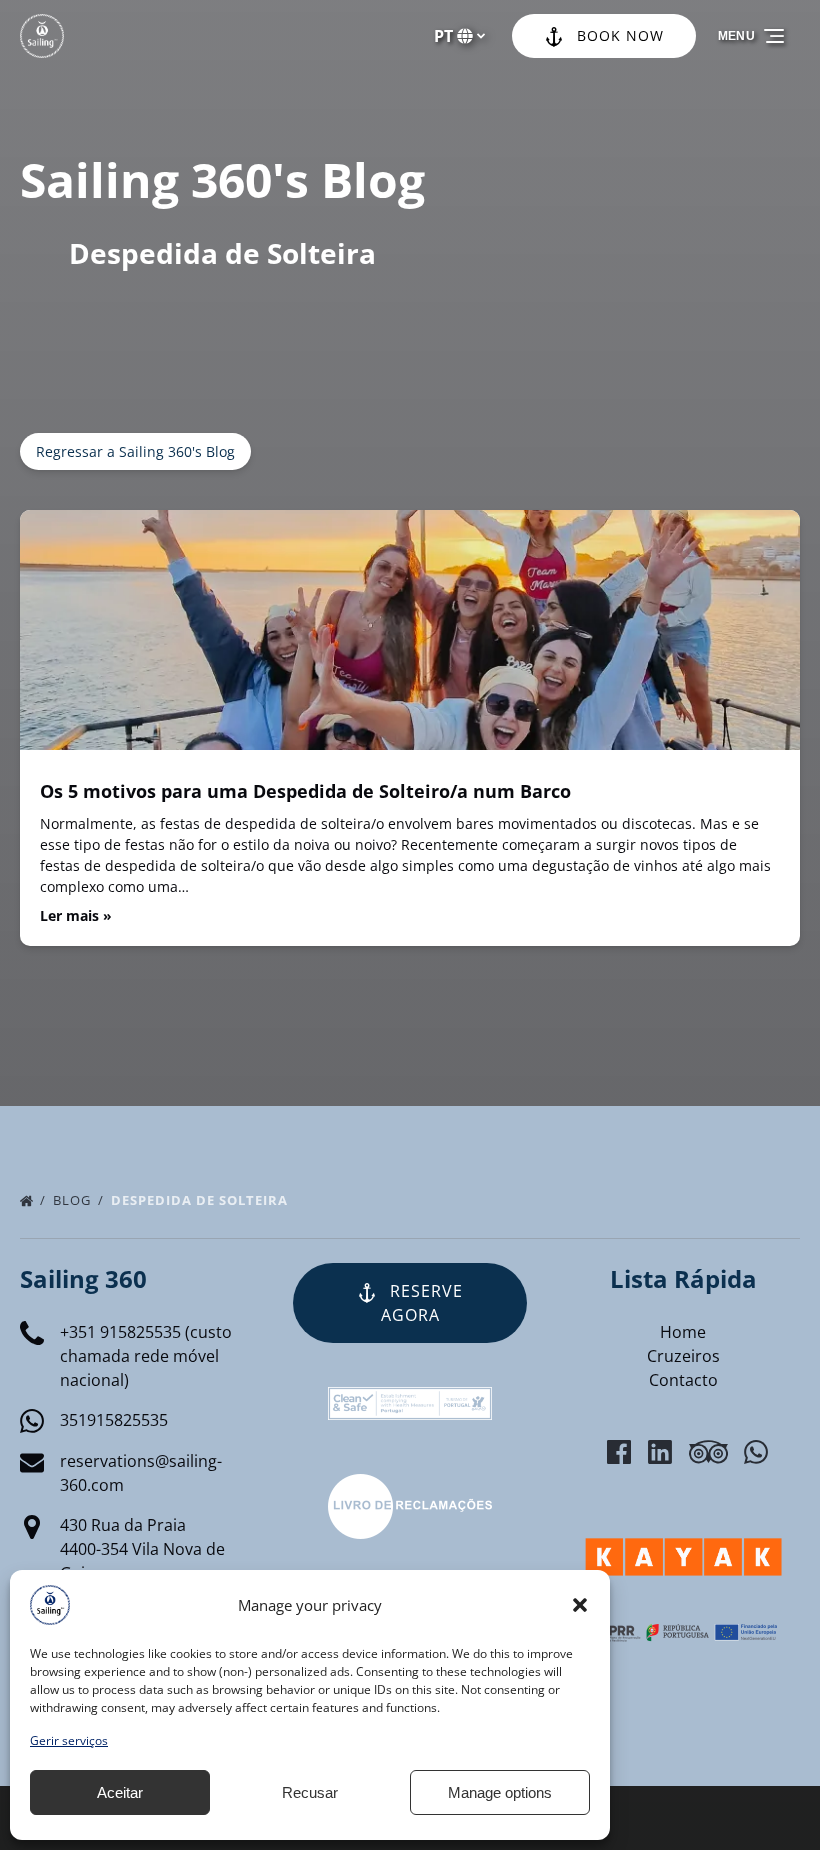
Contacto (683, 1380)
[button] (580, 1605)
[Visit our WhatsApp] (756, 1452)
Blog (74, 1200)
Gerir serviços (69, 1740)
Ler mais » (76, 915)
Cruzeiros (683, 1356)
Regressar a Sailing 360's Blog (135, 451)
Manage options (500, 1792)
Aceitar (120, 1792)
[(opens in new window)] (410, 1486)
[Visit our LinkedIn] (660, 1452)
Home (683, 1332)
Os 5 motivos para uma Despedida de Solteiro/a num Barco (305, 791)
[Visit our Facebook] (619, 1452)
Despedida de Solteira (201, 1200)
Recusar (310, 1792)
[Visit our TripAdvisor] (708, 1452)
